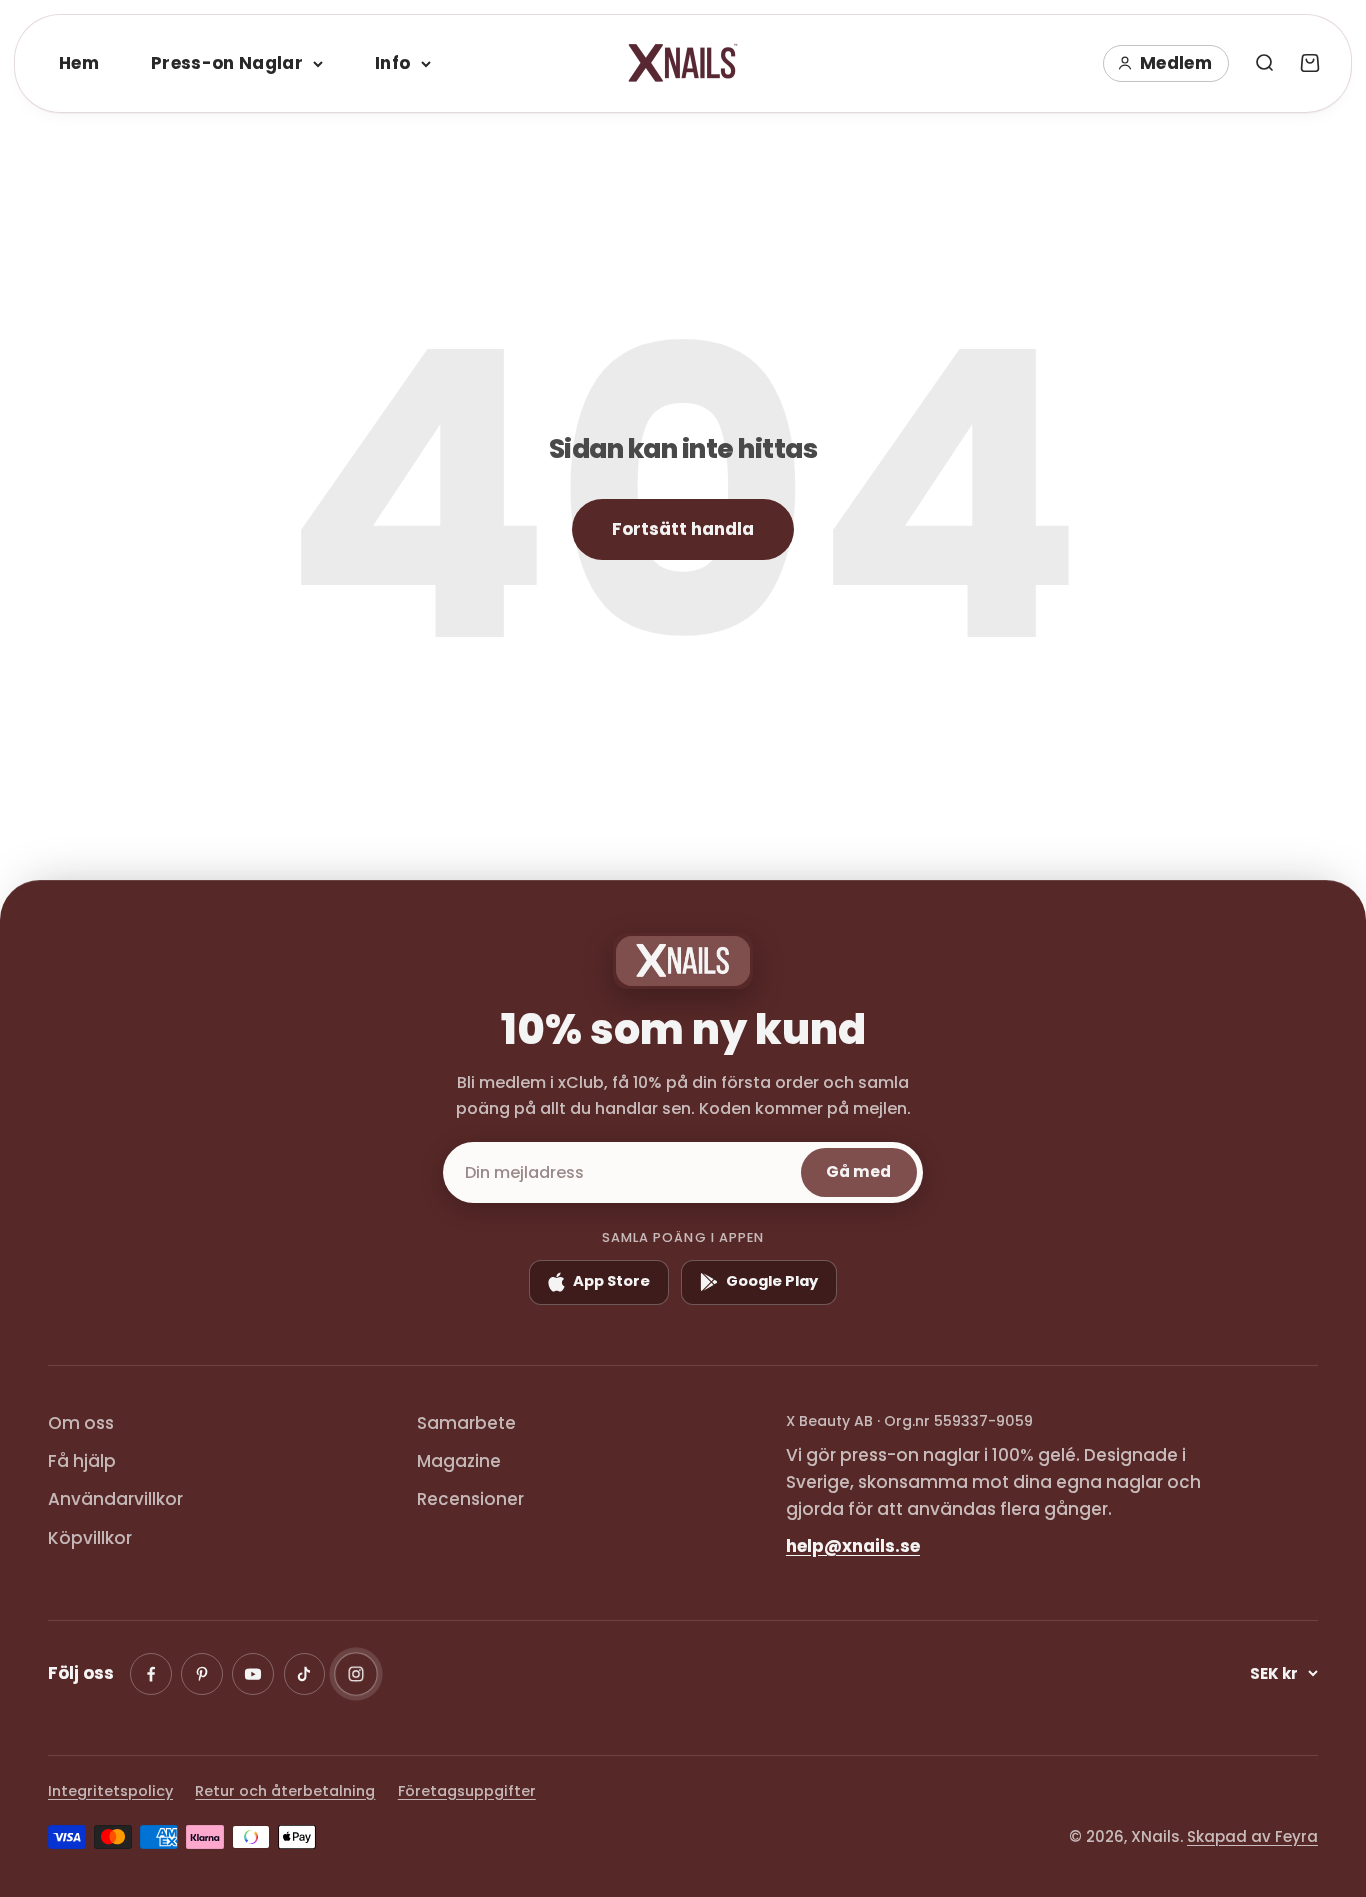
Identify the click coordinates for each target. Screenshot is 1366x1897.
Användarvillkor (115, 1499)
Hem (79, 63)
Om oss (81, 1423)
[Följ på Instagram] (356, 1674)
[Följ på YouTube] (253, 1674)
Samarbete (466, 1423)
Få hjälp (82, 1461)
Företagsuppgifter (467, 1791)
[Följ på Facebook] (151, 1674)
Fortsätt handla (683, 529)
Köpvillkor (90, 1538)
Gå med (858, 1171)
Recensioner (470, 1499)
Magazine (459, 1461)
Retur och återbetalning (285, 1791)
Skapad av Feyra (1252, 1836)
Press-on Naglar (227, 63)
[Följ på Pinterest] (202, 1674)
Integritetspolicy (110, 1791)
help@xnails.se (853, 1546)
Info (392, 63)
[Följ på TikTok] (305, 1674)
